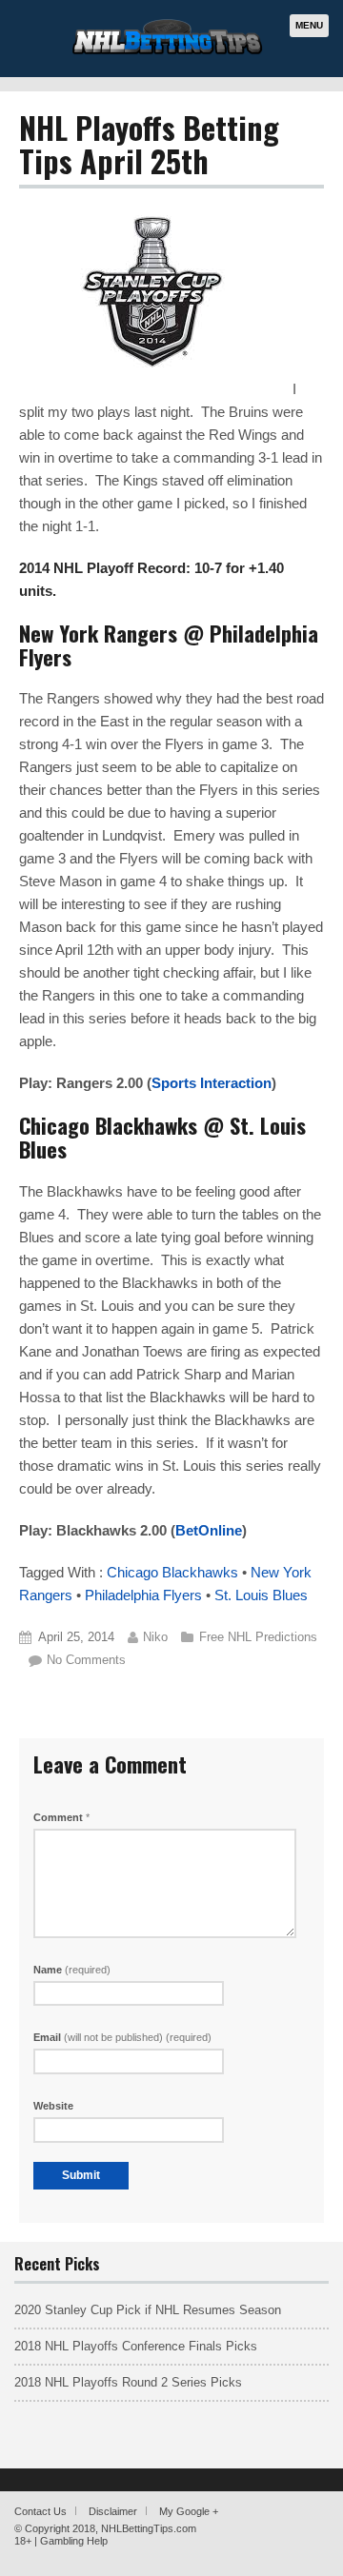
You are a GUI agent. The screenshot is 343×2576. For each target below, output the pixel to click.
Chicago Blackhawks (172, 1572)
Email (122, 2037)
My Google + (189, 2511)
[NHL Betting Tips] (168, 52)
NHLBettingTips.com (149, 2528)
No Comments (86, 1660)
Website (53, 2106)
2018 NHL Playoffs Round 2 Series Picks (128, 2382)
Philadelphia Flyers (143, 1595)
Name (72, 1970)
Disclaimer (113, 2511)
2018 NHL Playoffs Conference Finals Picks (136, 2346)
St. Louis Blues (261, 1595)
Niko (155, 1637)
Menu (309, 25)
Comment (61, 1817)
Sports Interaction (212, 1083)
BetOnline (209, 1530)
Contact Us (40, 2511)
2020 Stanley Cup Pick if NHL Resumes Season (148, 2310)
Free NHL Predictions (258, 1637)
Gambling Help (74, 2541)
